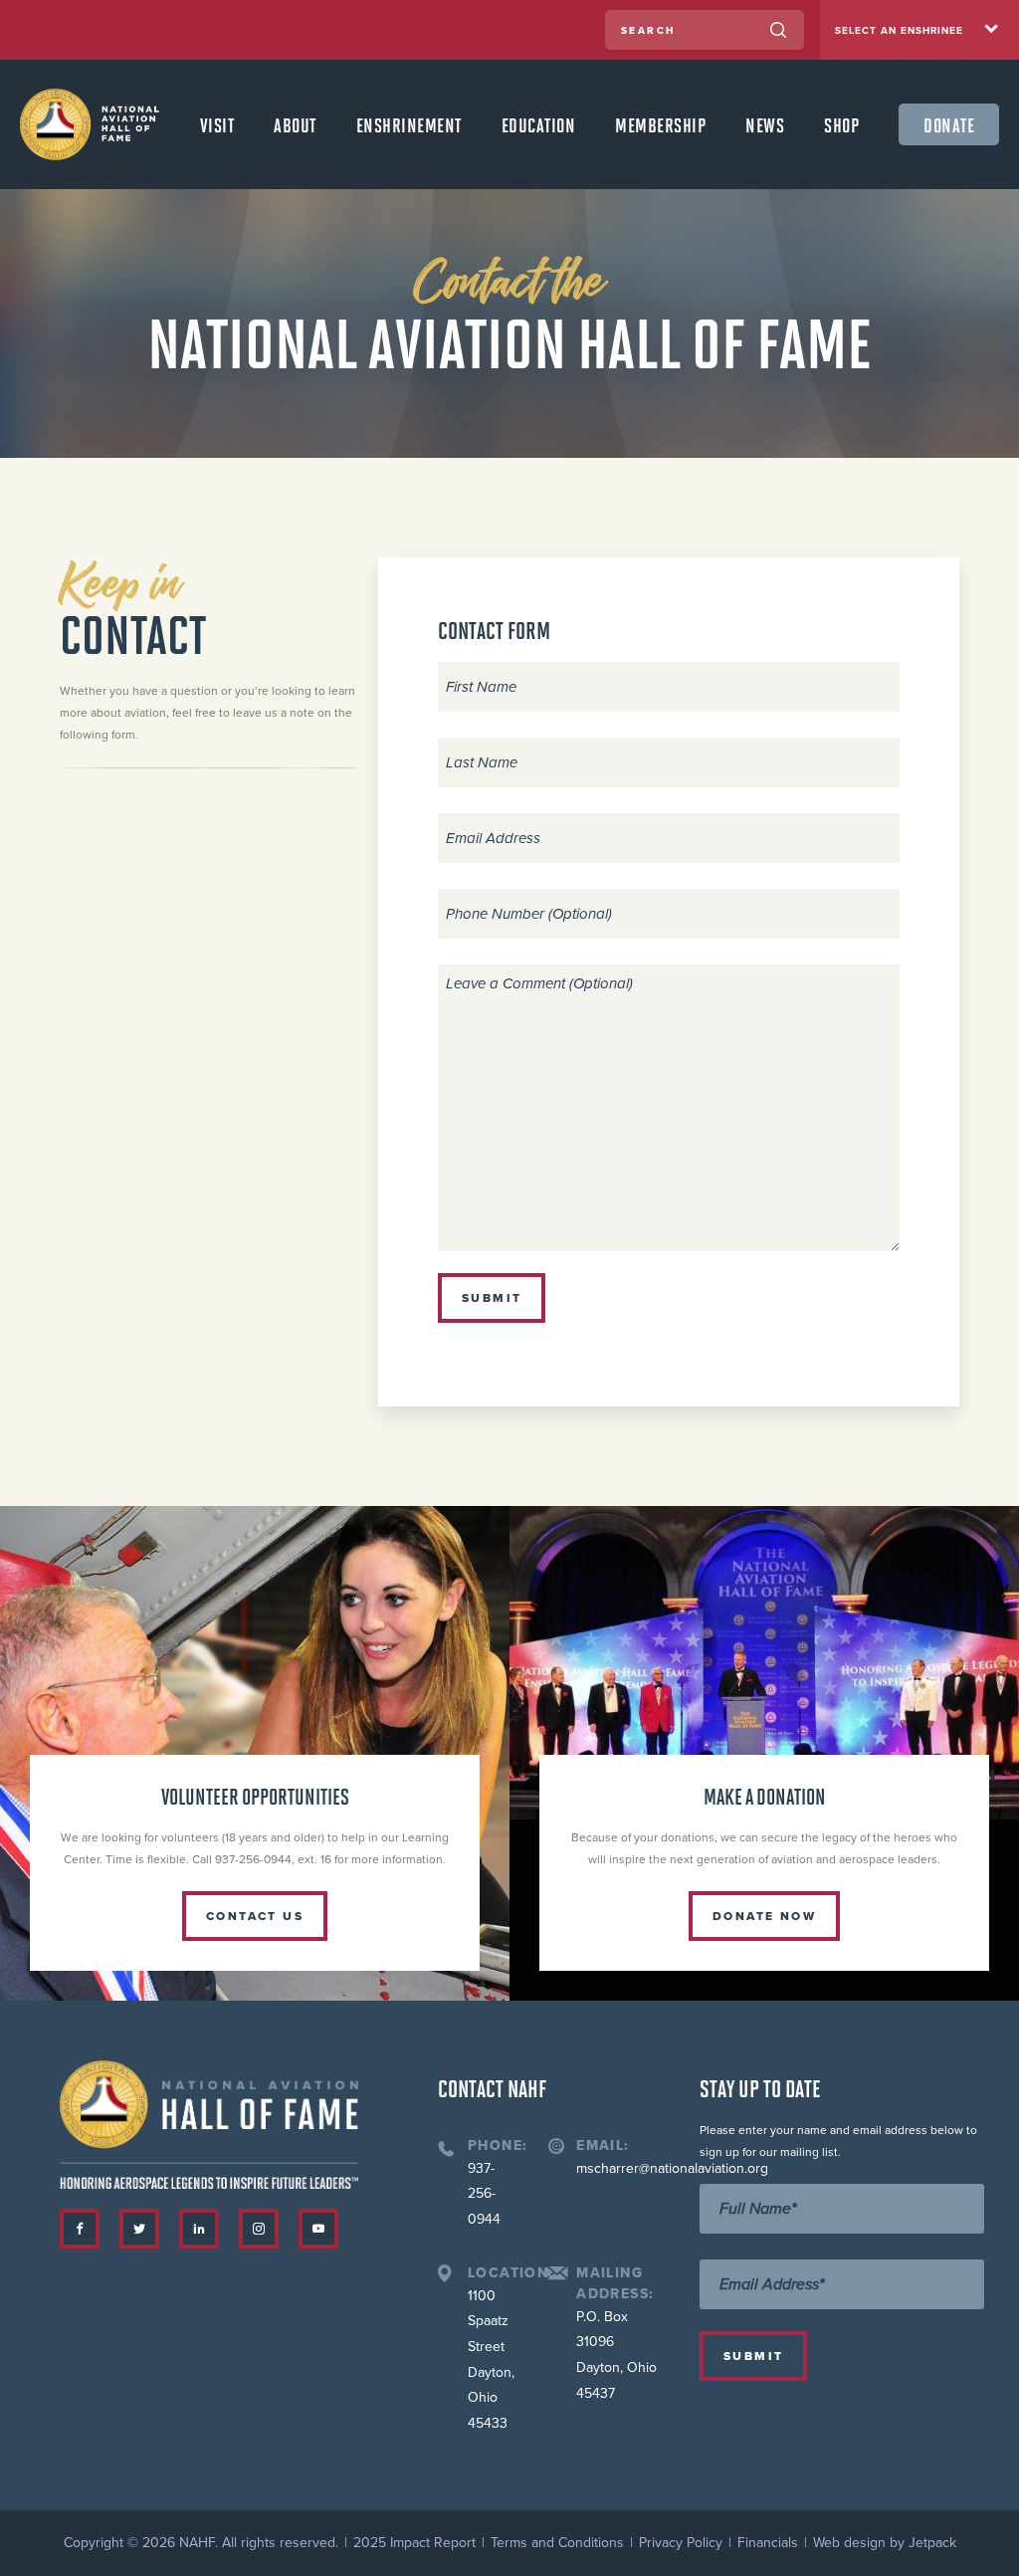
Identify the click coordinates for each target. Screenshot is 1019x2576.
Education (539, 124)
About (295, 124)
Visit (217, 124)
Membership (660, 124)
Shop (841, 124)
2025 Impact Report (414, 2543)
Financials (768, 2543)
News (765, 124)
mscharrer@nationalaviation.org (672, 2168)
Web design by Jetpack (885, 2543)
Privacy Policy (681, 2543)
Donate (949, 124)
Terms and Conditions (557, 2543)
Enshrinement (409, 124)
